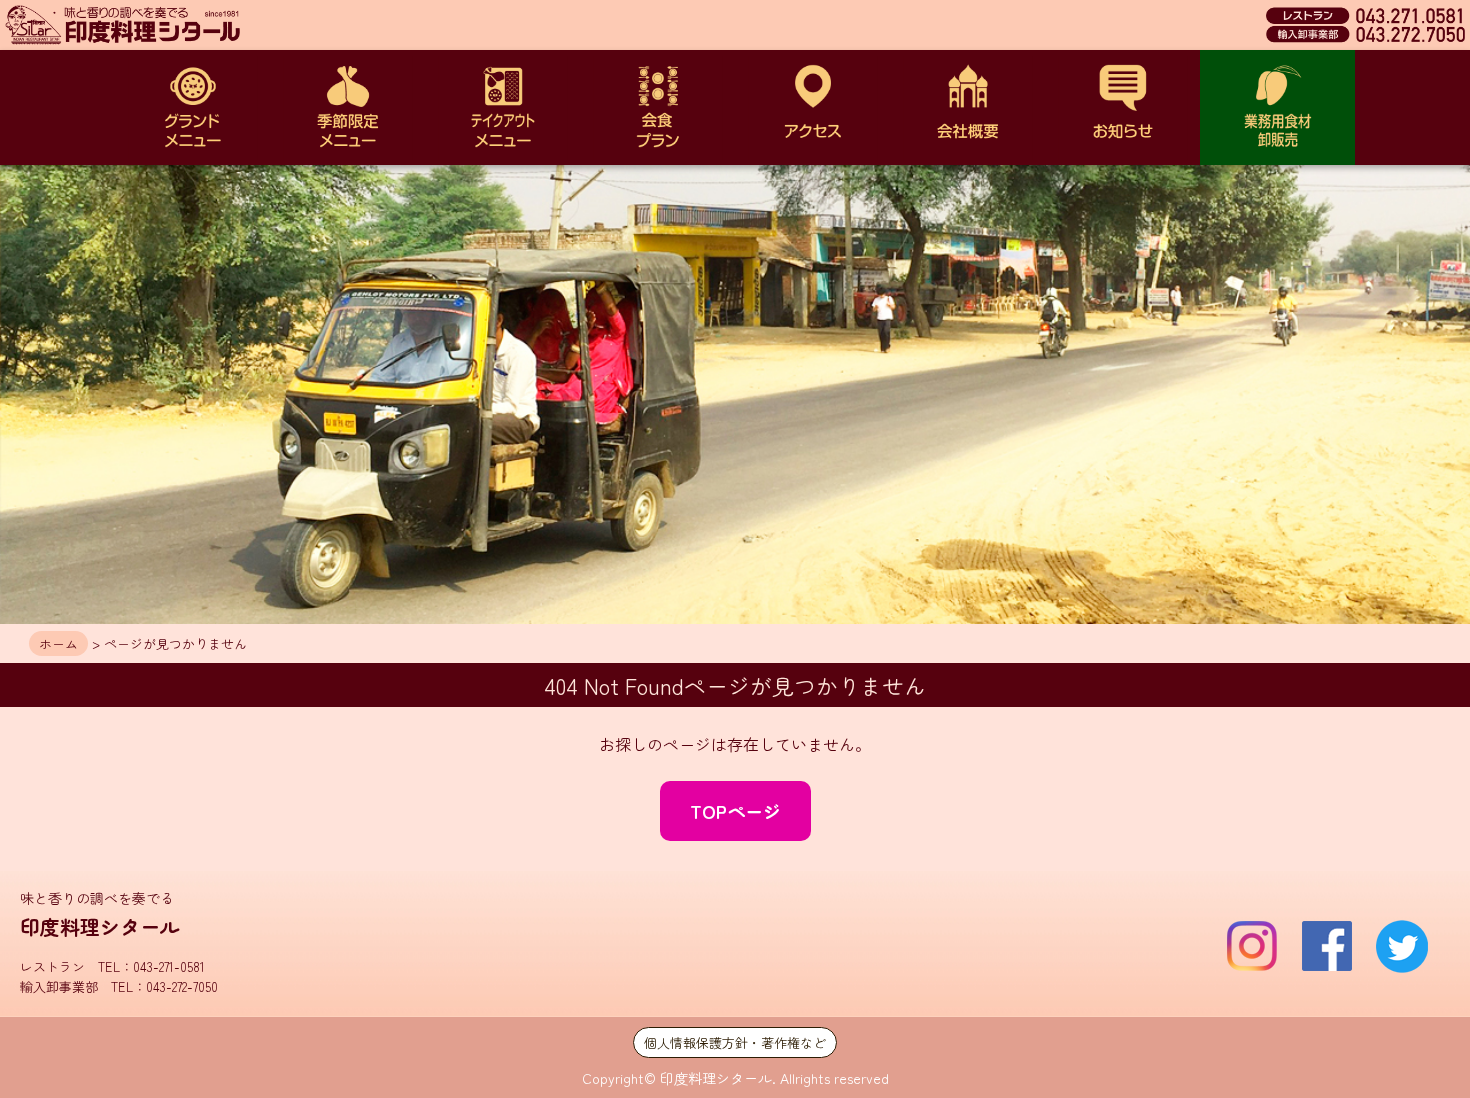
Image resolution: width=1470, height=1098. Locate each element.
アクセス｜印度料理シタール (812, 107)
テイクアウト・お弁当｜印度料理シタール (502, 107)
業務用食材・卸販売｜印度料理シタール (1277, 107)
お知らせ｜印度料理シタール (1122, 107)
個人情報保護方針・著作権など (735, 1042)
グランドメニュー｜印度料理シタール (192, 107)
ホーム (58, 643)
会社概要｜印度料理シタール (967, 107)
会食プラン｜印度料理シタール (657, 107)
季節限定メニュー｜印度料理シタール (347, 107)
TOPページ (735, 811)
